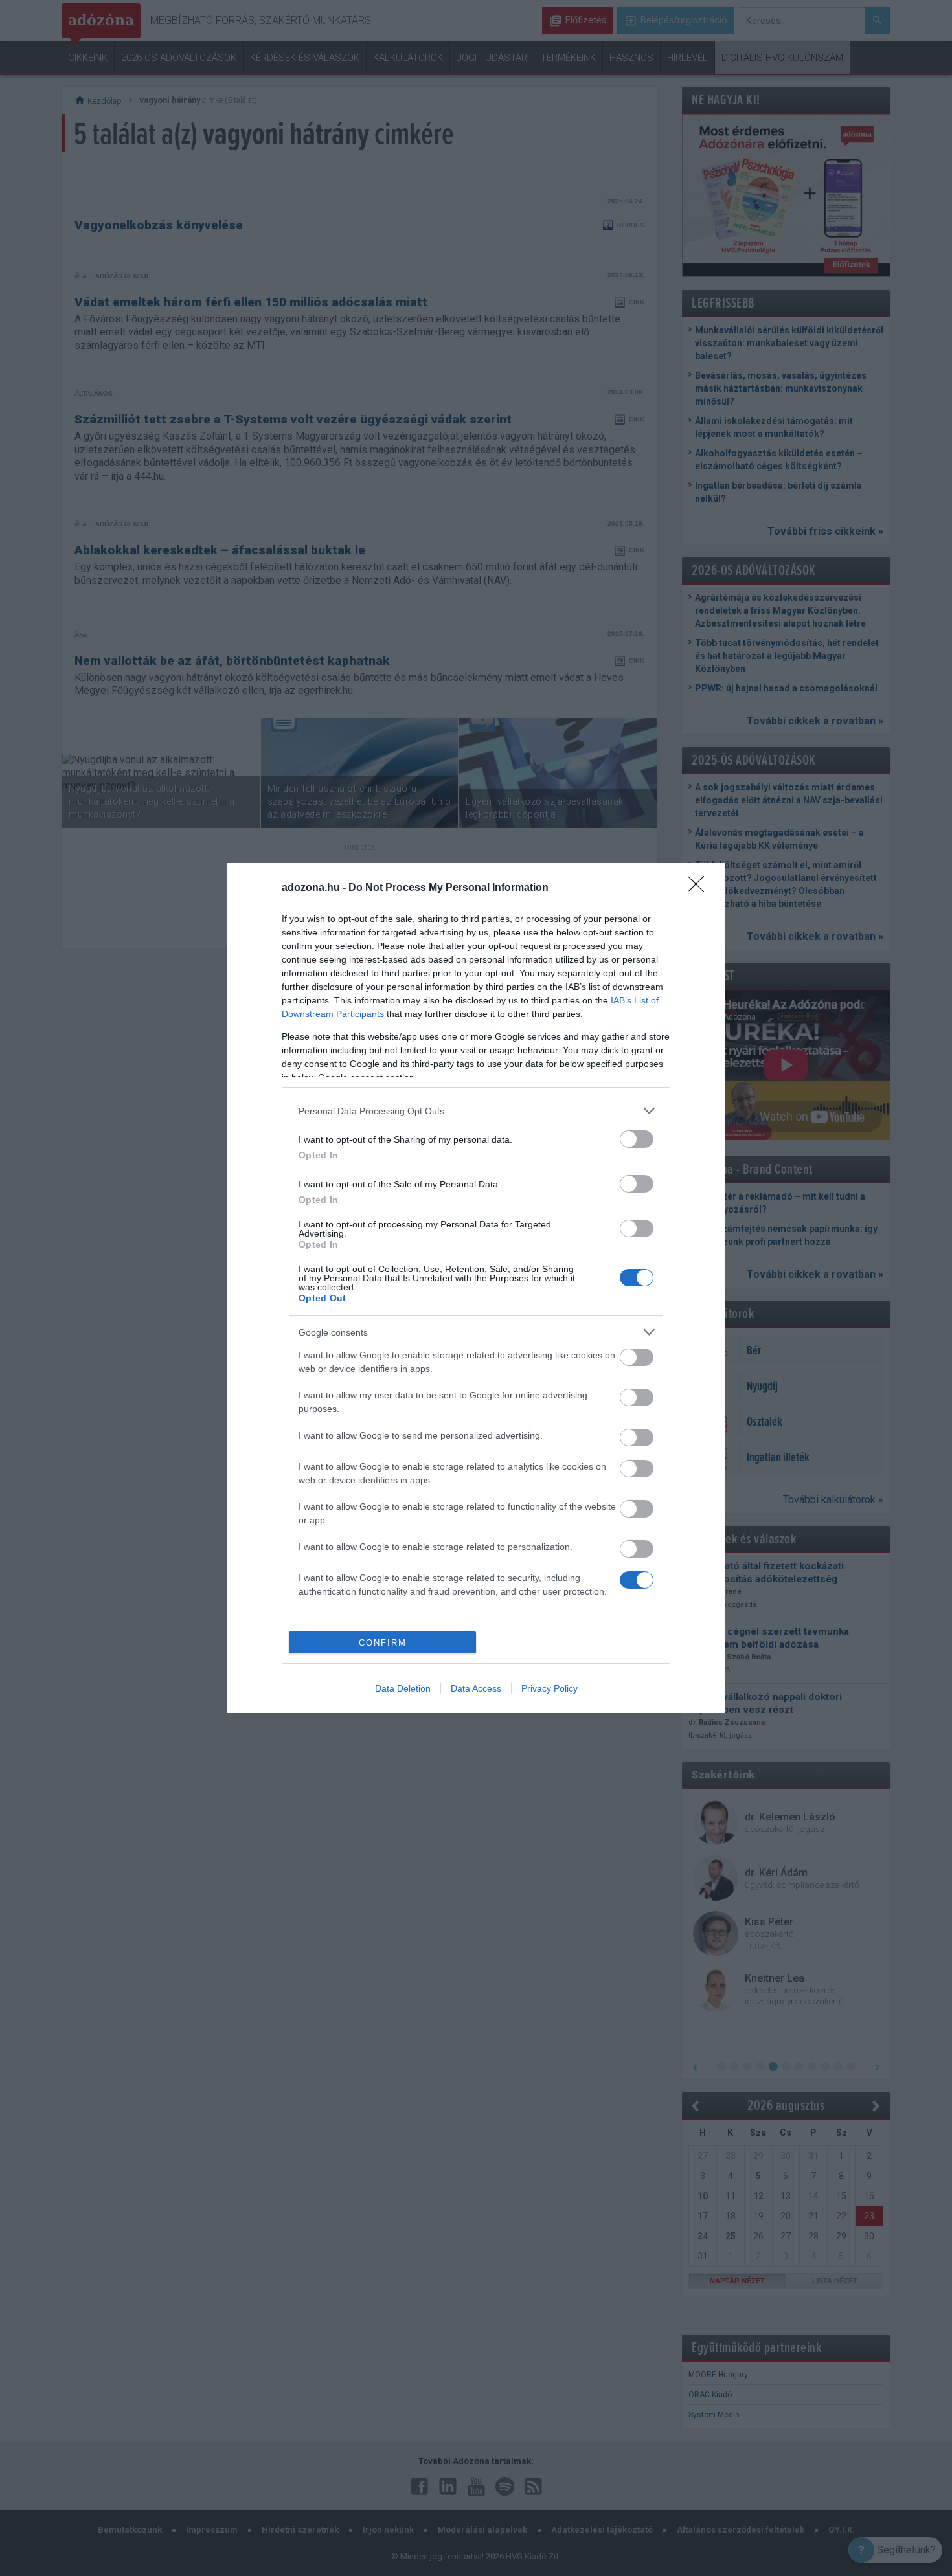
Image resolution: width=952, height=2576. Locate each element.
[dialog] (476, 1288)
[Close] (700, 888)
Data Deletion (403, 1688)
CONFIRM (383, 1643)
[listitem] (476, 1111)
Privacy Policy (550, 1688)
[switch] (637, 1139)
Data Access (476, 1688)
